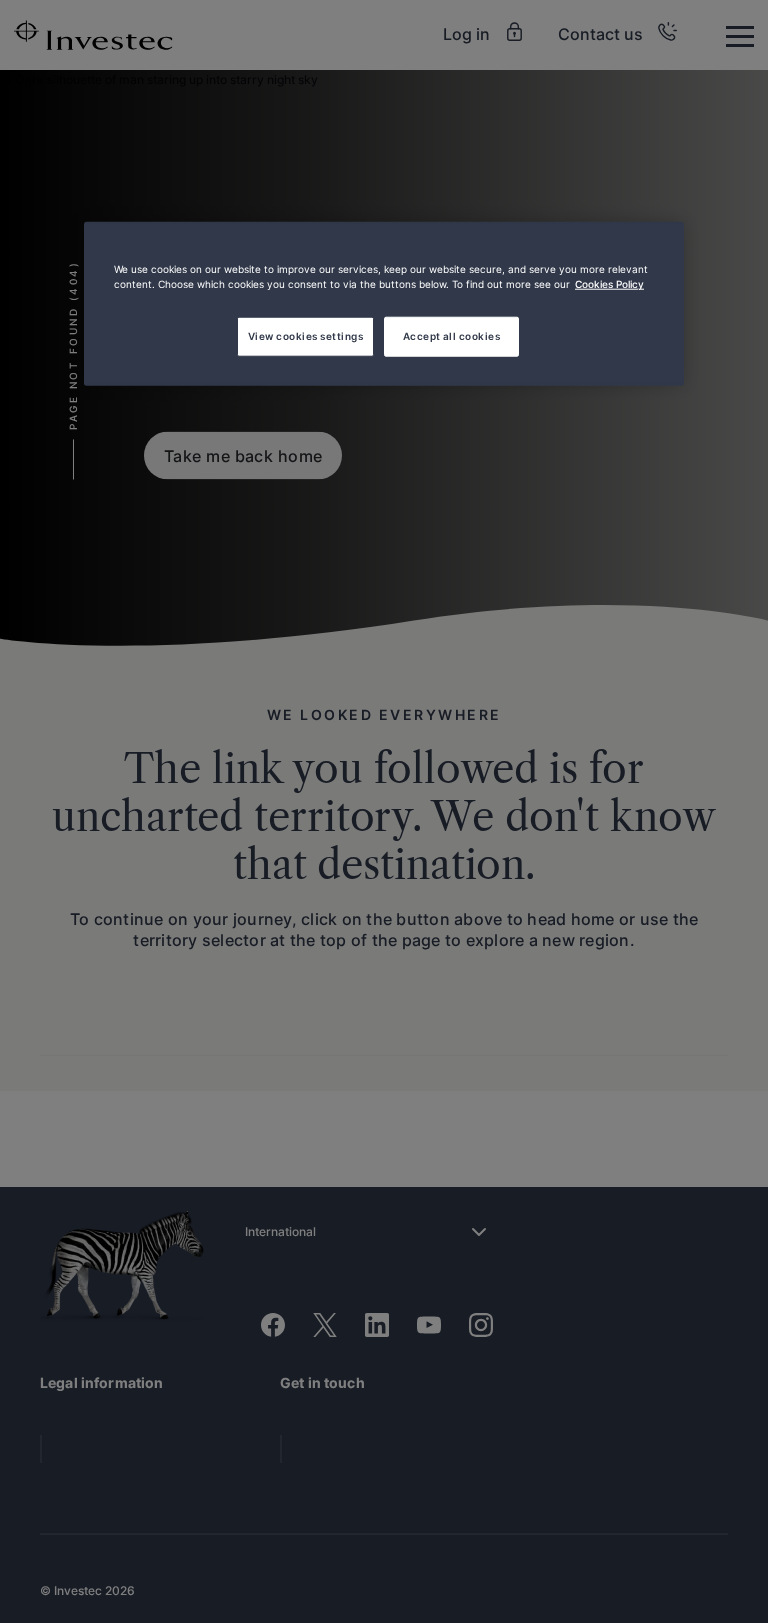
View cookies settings (305, 336)
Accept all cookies (452, 336)
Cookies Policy (609, 284)
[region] (384, 304)
